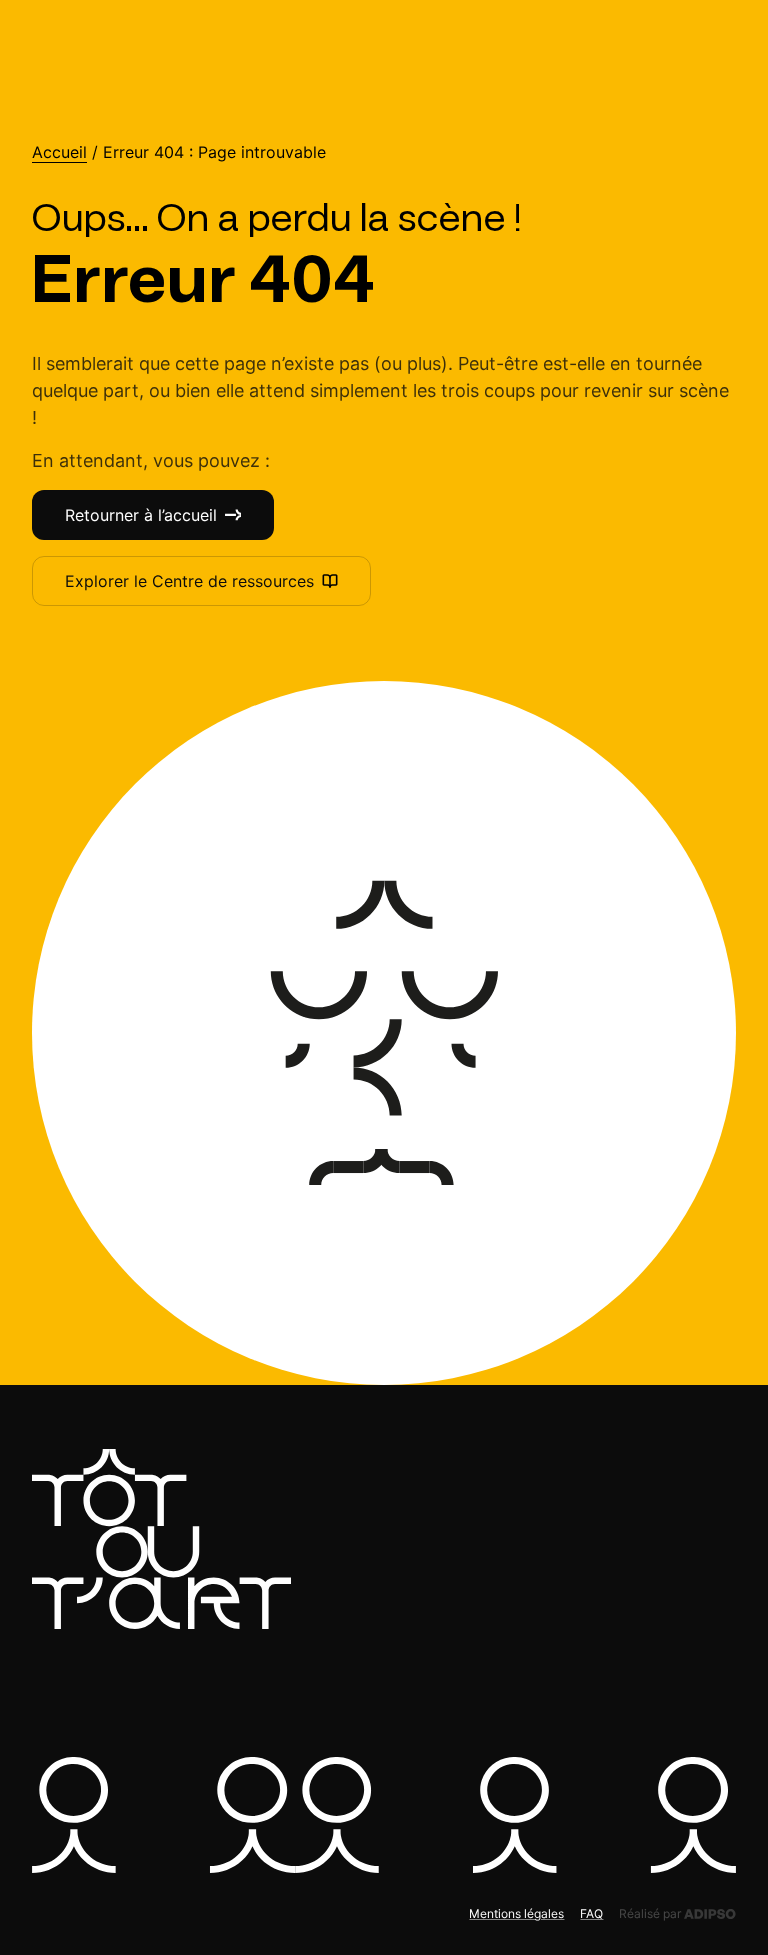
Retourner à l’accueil (141, 515)
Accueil (59, 152)
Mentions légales (516, 1913)
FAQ (591, 1913)
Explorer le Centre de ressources (189, 581)
